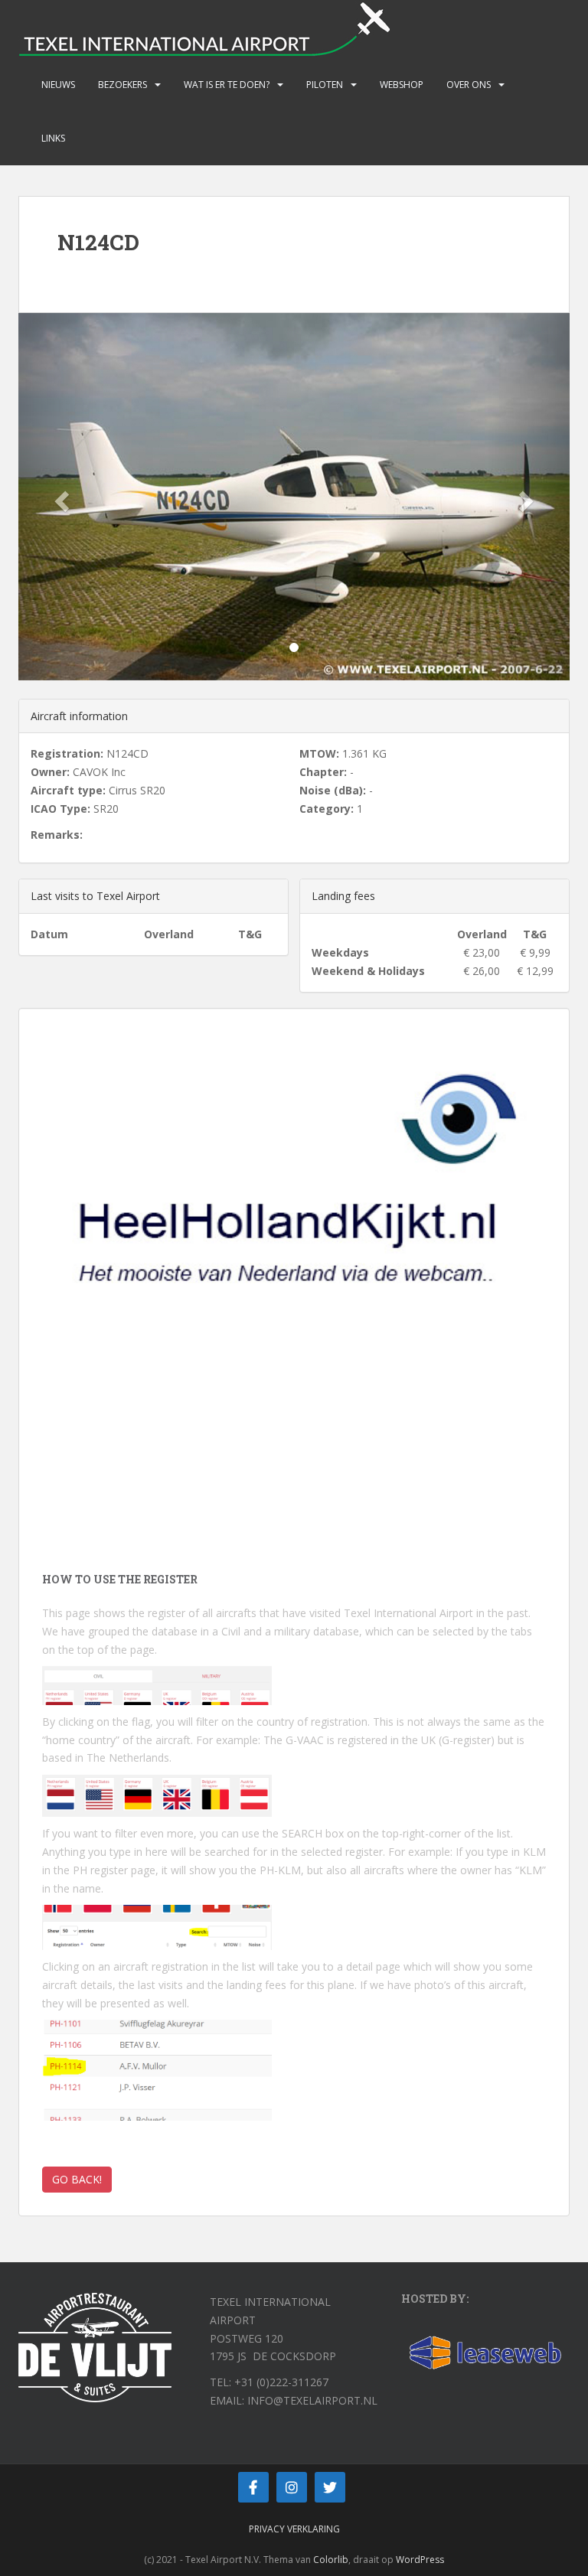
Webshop (402, 85)
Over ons (469, 85)
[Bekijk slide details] (294, 1221)
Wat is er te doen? (227, 85)
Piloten (325, 85)
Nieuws (58, 85)
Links (53, 138)
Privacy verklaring (294, 2529)
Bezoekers (122, 85)
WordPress (420, 2560)
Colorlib (331, 2560)
